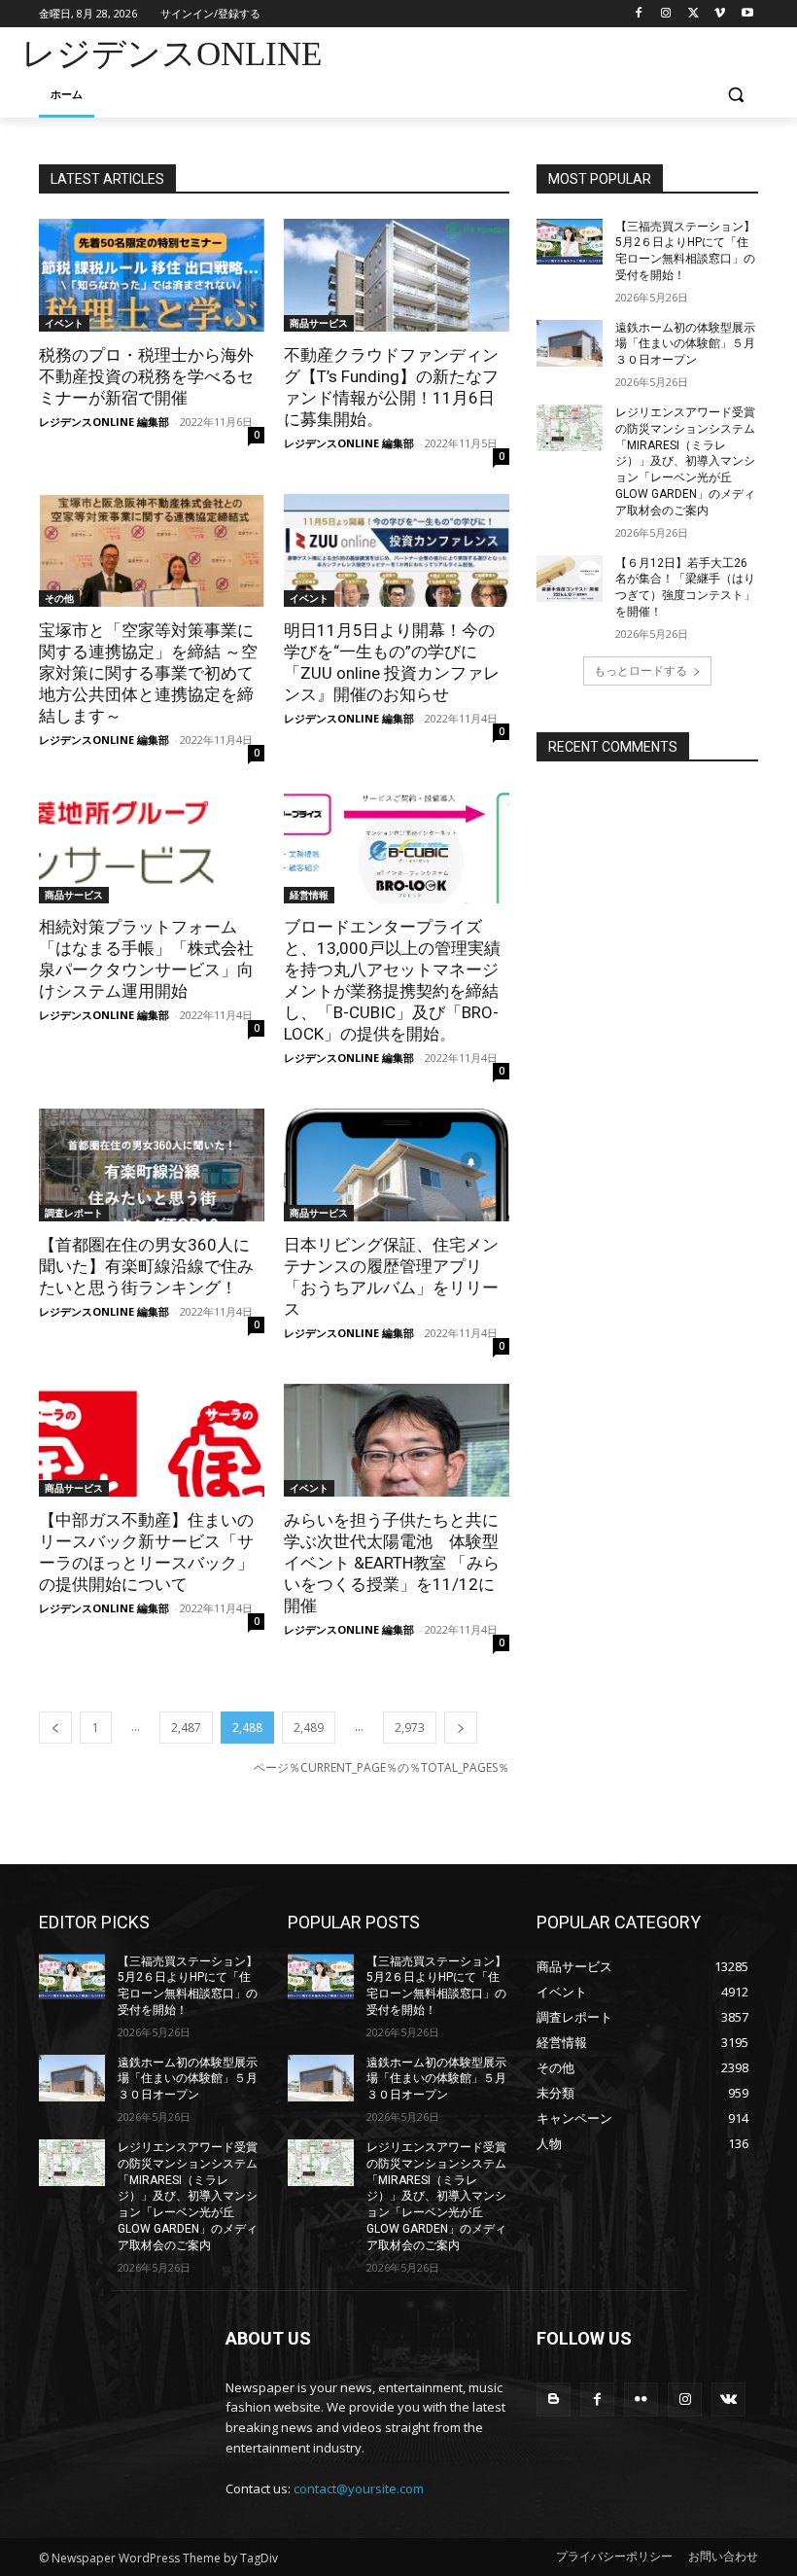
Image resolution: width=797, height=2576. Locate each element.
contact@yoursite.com (359, 2488)
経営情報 (309, 895)
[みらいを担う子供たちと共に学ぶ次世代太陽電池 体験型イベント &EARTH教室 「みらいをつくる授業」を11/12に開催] (397, 1440)
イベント (64, 323)
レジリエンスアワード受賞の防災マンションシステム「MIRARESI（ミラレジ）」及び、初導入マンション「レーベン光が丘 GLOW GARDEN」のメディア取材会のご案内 (685, 461)
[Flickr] (641, 2400)
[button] (735, 95)
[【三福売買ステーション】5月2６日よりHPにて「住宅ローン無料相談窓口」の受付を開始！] (570, 242)
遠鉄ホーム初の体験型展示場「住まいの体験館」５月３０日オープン (685, 344)
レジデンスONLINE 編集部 (104, 422)
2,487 (186, 1728)
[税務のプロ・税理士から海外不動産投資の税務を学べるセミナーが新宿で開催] (152, 275)
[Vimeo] (720, 14)
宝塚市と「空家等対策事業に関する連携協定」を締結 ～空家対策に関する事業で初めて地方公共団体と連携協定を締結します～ (148, 673)
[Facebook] (639, 14)
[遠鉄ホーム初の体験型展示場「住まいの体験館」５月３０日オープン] (570, 343)
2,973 (410, 1728)
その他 (59, 598)
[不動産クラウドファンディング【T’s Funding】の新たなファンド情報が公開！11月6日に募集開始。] (397, 275)
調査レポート (74, 1213)
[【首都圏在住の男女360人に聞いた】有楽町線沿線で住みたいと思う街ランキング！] (152, 1165)
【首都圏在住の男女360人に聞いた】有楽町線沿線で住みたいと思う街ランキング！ (146, 1266)
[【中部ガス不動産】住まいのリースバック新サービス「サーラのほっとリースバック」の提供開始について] (152, 1440)
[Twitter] (693, 14)
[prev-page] (55, 1728)
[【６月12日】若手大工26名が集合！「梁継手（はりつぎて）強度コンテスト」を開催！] (570, 579)
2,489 (309, 1728)
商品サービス (319, 323)
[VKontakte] (728, 2400)
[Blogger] (554, 2400)
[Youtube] (747, 14)
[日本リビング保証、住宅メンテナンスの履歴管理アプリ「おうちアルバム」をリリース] (397, 1165)
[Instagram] (666, 14)
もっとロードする (641, 670)
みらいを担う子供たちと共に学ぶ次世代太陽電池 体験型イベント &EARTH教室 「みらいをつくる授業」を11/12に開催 (392, 1563)
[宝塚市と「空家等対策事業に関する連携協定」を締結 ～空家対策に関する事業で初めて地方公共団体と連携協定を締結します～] (152, 550)
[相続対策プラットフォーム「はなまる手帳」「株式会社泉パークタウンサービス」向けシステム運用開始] (152, 847)
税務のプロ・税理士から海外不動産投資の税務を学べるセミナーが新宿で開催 (146, 376)
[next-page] (461, 1728)
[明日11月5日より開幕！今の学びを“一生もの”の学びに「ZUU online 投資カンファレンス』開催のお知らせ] (397, 550)
